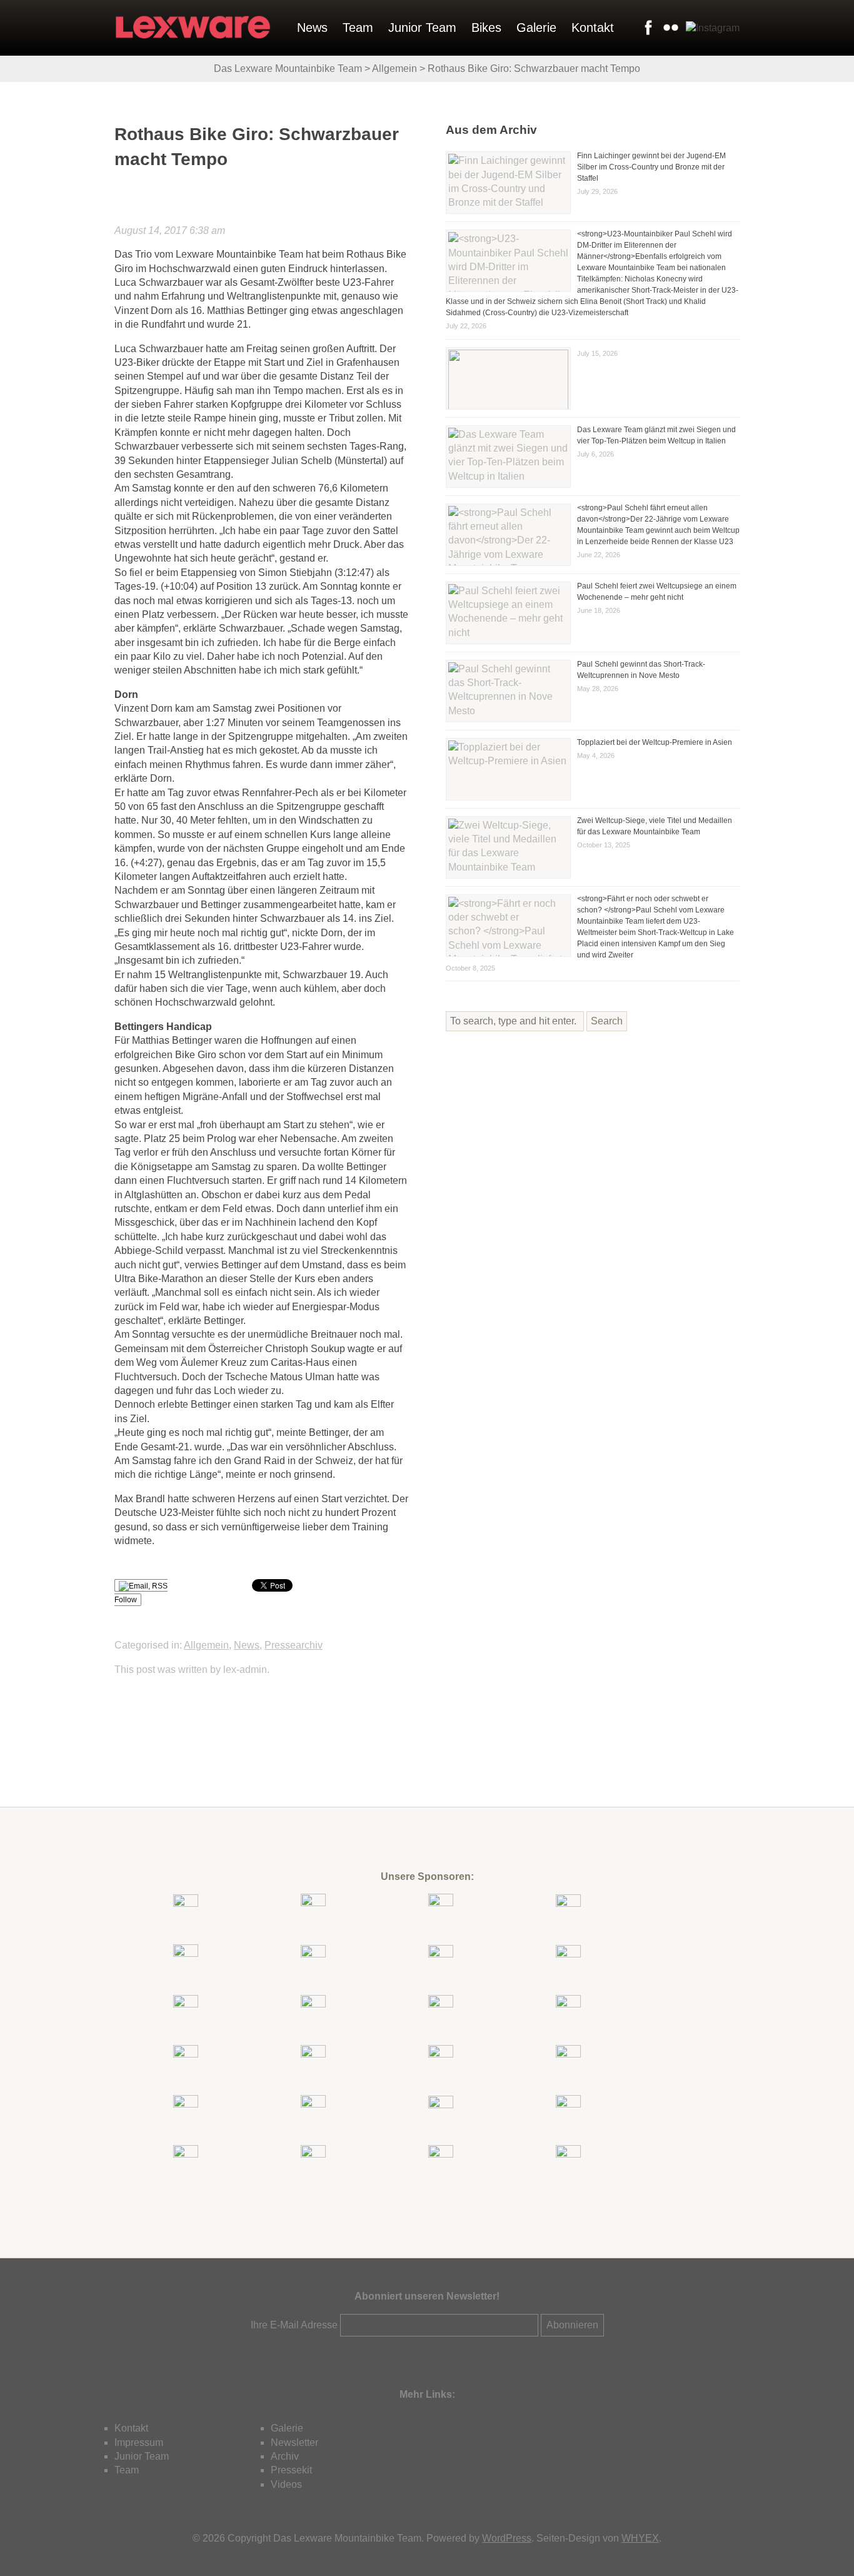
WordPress (507, 2538)
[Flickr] (668, 28)
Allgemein (206, 1645)
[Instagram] (710, 28)
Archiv (285, 2456)
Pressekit (291, 2470)
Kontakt (593, 28)
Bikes (486, 28)
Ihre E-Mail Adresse (294, 2325)
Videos (286, 2484)
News (312, 28)
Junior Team (422, 28)
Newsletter (294, 2442)
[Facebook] (646, 28)
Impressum (139, 2442)
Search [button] (607, 1021)
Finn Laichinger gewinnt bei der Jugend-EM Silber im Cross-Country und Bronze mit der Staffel (651, 167)
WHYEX (640, 2538)
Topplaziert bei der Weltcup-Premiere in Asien (655, 742)
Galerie (536, 28)
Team (358, 28)
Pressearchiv (294, 1645)
